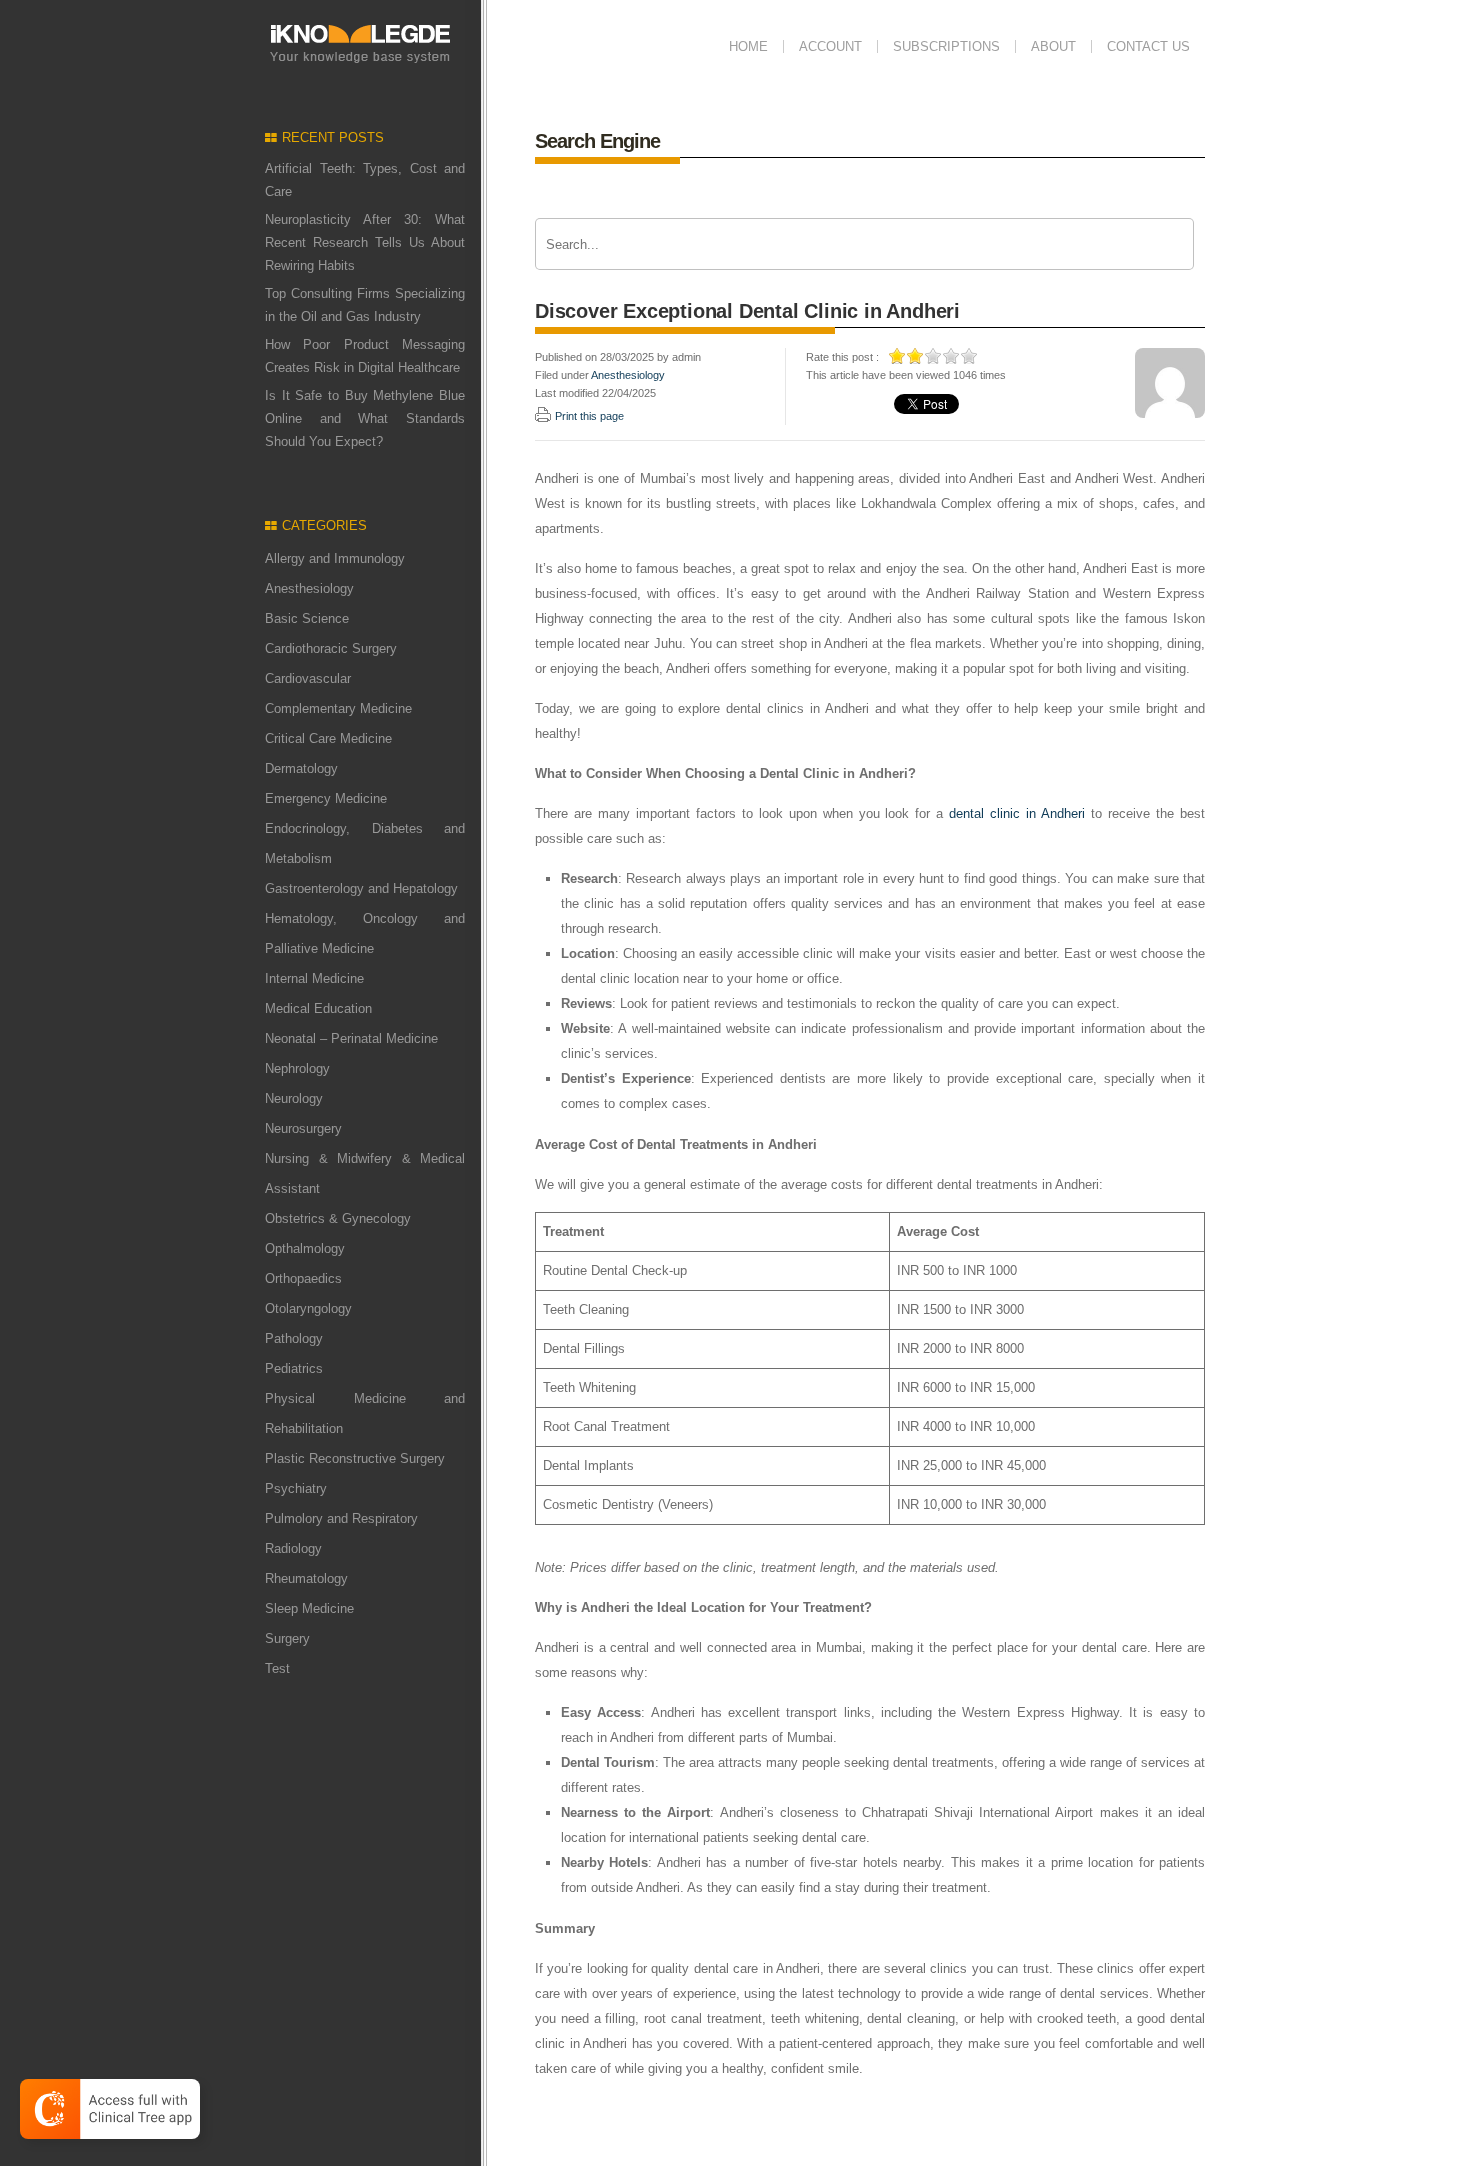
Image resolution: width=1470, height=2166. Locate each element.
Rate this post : (842, 357)
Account (830, 46)
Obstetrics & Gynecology (338, 1218)
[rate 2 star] (916, 356)
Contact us (1148, 46)
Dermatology (301, 768)
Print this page (589, 416)
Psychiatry (296, 1488)
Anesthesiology (309, 588)
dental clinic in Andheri (1014, 813)
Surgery (287, 1638)
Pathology (294, 1338)
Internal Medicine (314, 978)
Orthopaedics (303, 1278)
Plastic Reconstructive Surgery (355, 1458)
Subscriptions (946, 46)
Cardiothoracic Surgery (331, 648)
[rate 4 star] (952, 356)
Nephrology (297, 1068)
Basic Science (307, 618)
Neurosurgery (303, 1128)
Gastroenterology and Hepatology (361, 888)
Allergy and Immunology (335, 558)
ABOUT (1053, 46)
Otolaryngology (308, 1308)
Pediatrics (294, 1368)
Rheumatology (306, 1578)
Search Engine (597, 141)
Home (748, 46)
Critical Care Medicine (328, 738)
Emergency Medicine (326, 798)
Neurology (294, 1098)
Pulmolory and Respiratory (341, 1518)
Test (277, 1668)
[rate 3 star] (934, 356)
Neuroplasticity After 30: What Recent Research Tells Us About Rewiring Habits (365, 242)
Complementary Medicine (338, 708)
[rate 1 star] (898, 356)
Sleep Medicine (309, 1608)
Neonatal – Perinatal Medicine (351, 1038)
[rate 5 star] (970, 356)
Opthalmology (305, 1248)
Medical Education (318, 1008)
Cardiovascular (308, 678)
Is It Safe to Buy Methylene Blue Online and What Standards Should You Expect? (365, 418)
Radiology (293, 1548)
